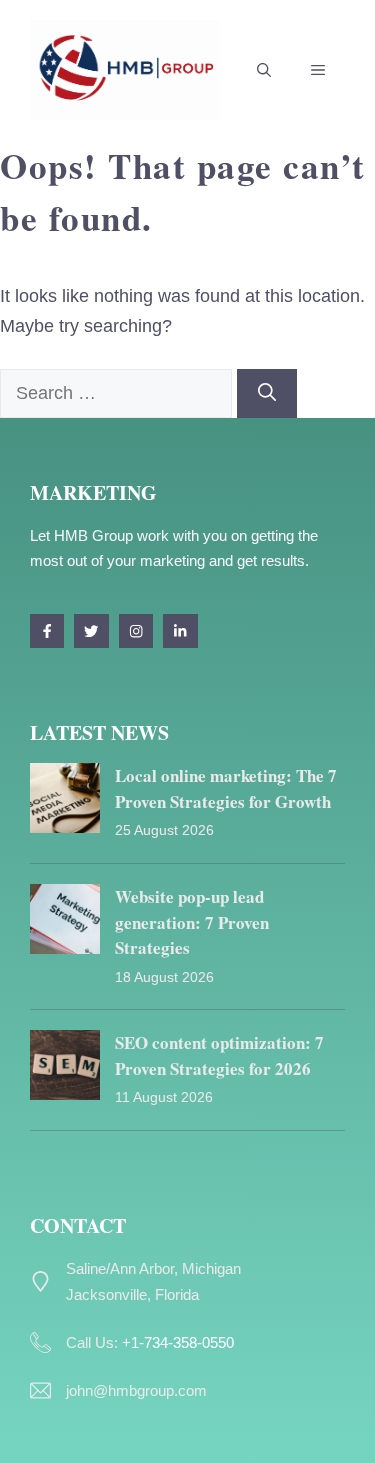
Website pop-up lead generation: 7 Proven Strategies (192, 922)
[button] (264, 70)
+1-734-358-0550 (178, 1342)
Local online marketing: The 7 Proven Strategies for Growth (226, 788)
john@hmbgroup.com (136, 1390)
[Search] (267, 393)
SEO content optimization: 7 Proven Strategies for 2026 (219, 1055)
